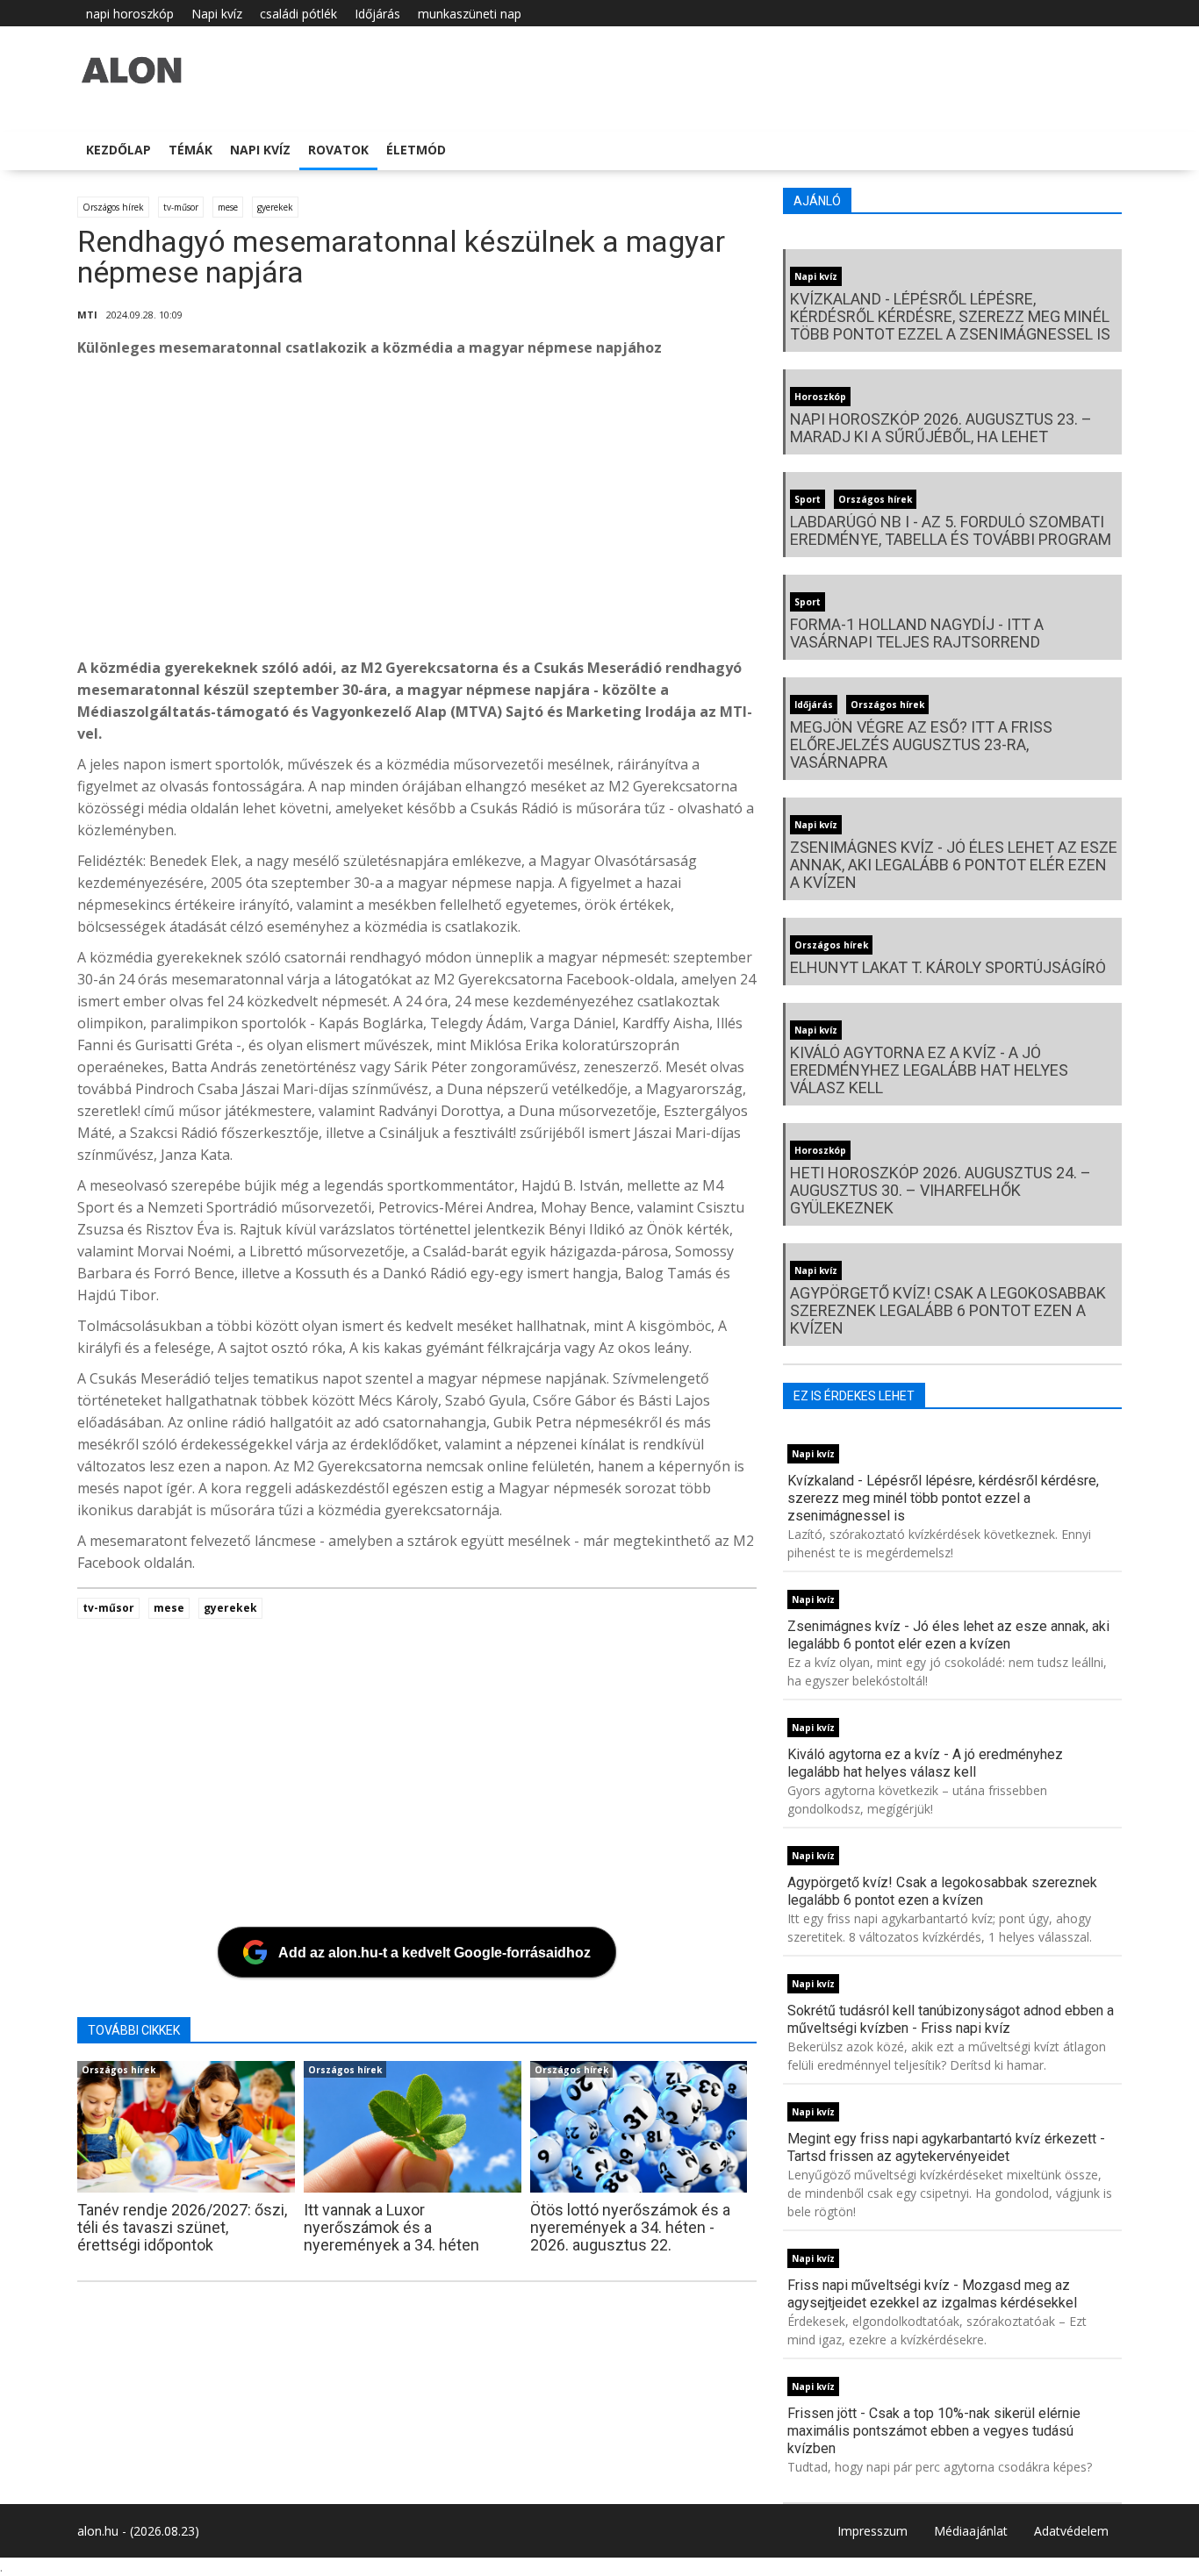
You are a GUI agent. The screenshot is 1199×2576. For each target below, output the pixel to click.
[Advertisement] (604, 512)
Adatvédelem (1071, 2531)
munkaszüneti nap (470, 14)
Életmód (416, 150)
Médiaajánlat (971, 2531)
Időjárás (377, 14)
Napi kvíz (217, 14)
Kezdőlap (118, 150)
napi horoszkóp (130, 14)
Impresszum (872, 2531)
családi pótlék (298, 14)
